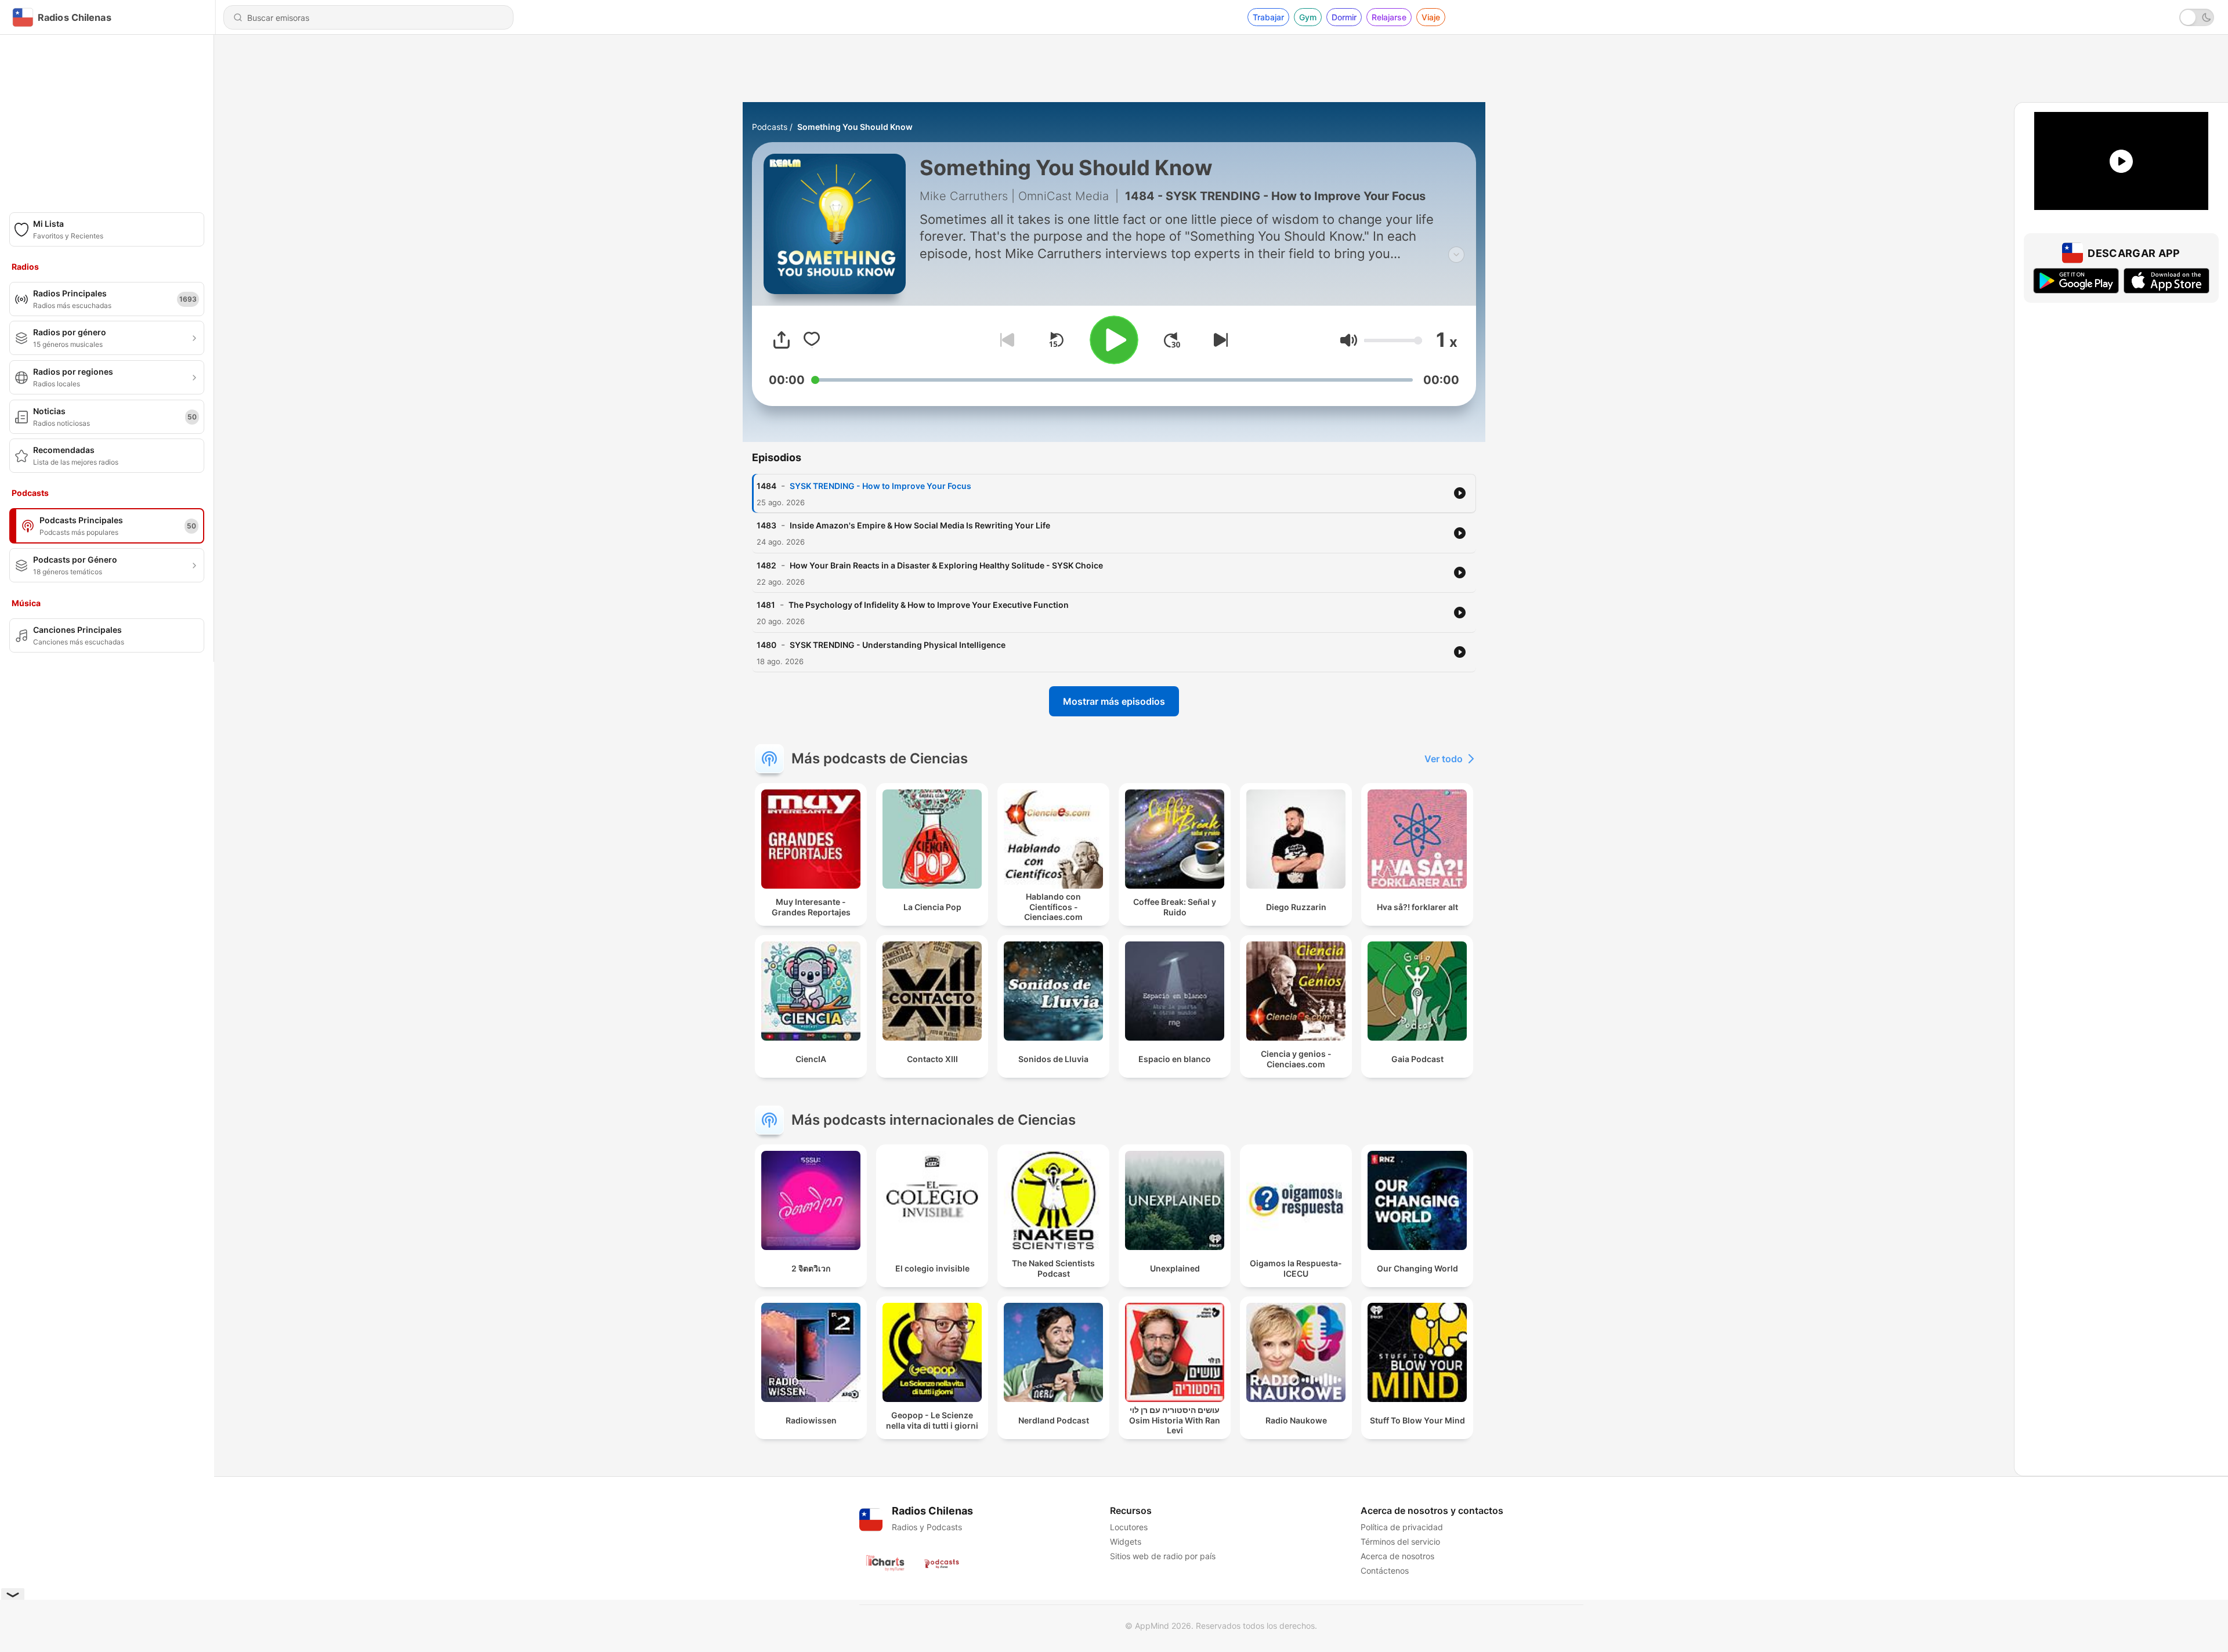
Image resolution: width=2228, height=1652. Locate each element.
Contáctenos (1385, 1571)
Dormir (1344, 17)
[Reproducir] (1114, 340)
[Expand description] (1456, 255)
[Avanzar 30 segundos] (1172, 340)
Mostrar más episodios (1114, 701)
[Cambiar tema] (2197, 17)
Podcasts (770, 127)
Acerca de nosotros (1397, 1556)
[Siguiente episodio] (1218, 340)
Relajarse (1389, 17)
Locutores (1129, 1527)
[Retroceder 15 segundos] (1056, 340)
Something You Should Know (855, 127)
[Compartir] (782, 340)
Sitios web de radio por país (1163, 1556)
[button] (1349, 340)
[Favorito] (812, 340)
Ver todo (1444, 759)
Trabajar (1268, 17)
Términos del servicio (1400, 1541)
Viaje (1431, 17)
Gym (1308, 17)
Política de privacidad (1402, 1527)
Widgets (1126, 1541)
